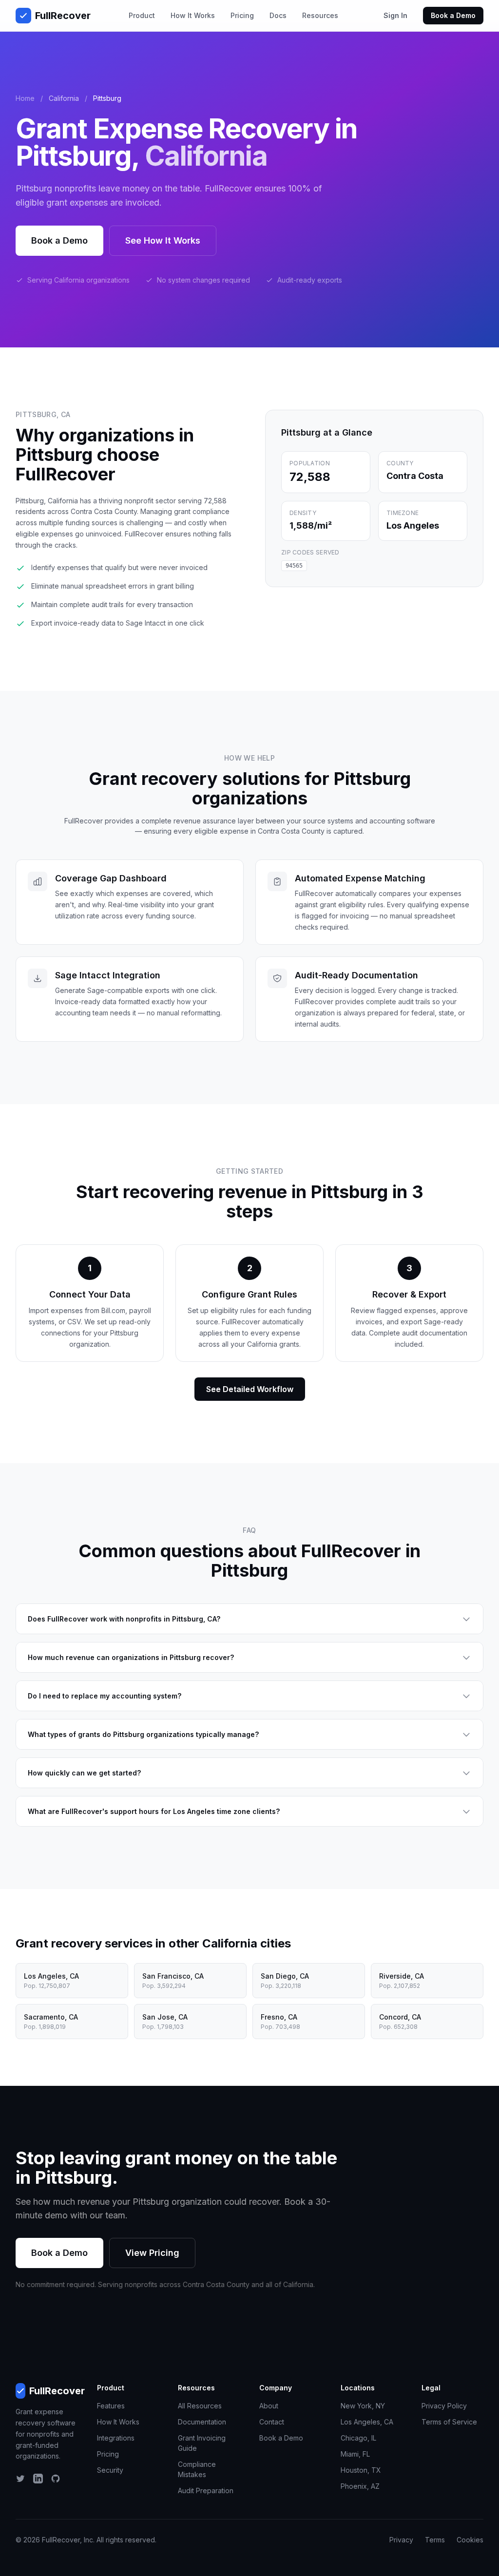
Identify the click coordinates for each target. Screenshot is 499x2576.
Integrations (116, 2438)
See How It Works (163, 240)
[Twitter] (20, 2479)
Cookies (470, 2540)
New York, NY (363, 2406)
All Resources (200, 2406)
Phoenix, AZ (360, 2486)
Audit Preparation (206, 2490)
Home (25, 98)
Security (110, 2470)
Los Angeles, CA (367, 2422)
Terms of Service (449, 2422)
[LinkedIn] (38, 2479)
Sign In (395, 15)
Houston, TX (361, 2470)
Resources (320, 15)
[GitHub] (56, 2479)
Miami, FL (355, 2454)
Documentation (202, 2422)
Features (111, 2406)
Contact (272, 2422)
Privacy (401, 2540)
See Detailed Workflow (250, 1389)
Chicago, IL (358, 2438)
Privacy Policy (444, 2406)
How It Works (193, 15)
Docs (278, 15)
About (269, 2406)
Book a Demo (453, 15)
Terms (435, 2540)
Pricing (242, 15)
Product (142, 15)
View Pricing (152, 2253)
